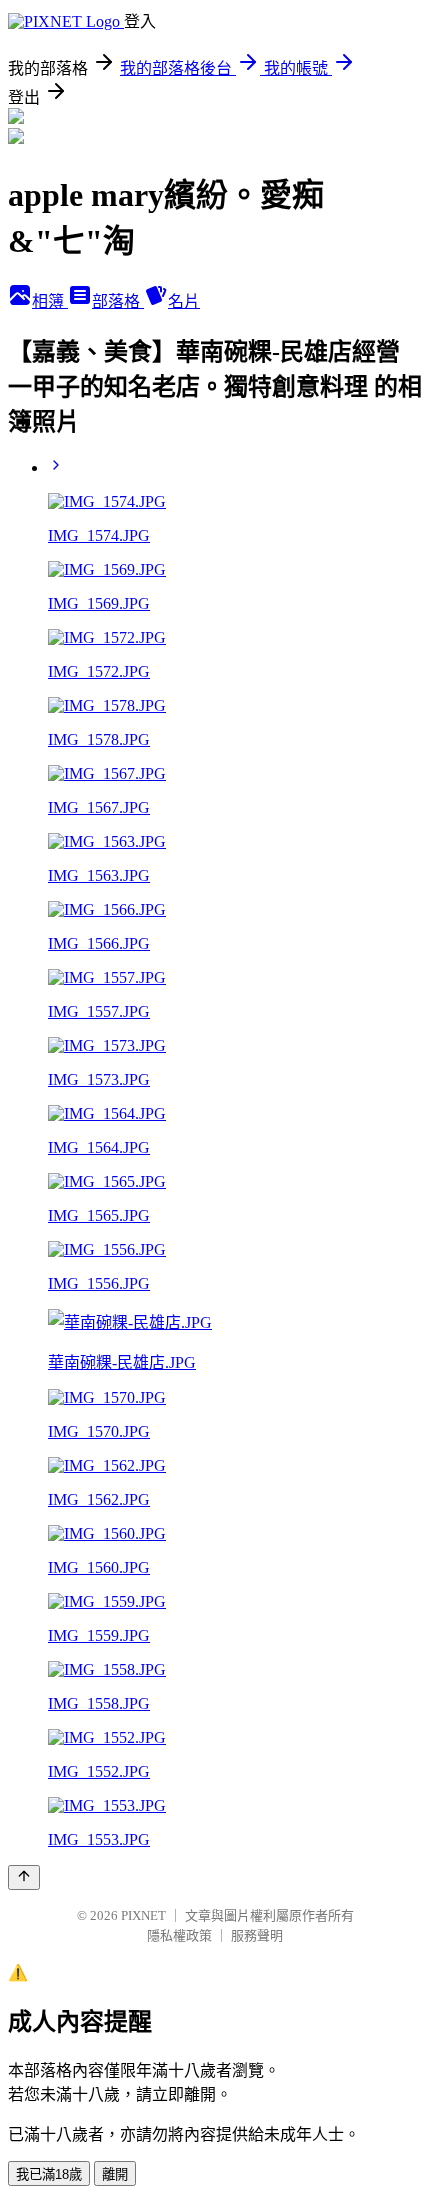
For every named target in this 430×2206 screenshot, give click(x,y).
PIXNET (143, 1915)
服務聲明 (257, 1935)
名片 (184, 301)
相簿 (50, 301)
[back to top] (24, 1877)
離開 (115, 2174)
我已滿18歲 (49, 2174)
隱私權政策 (179, 1935)
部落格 (118, 301)
